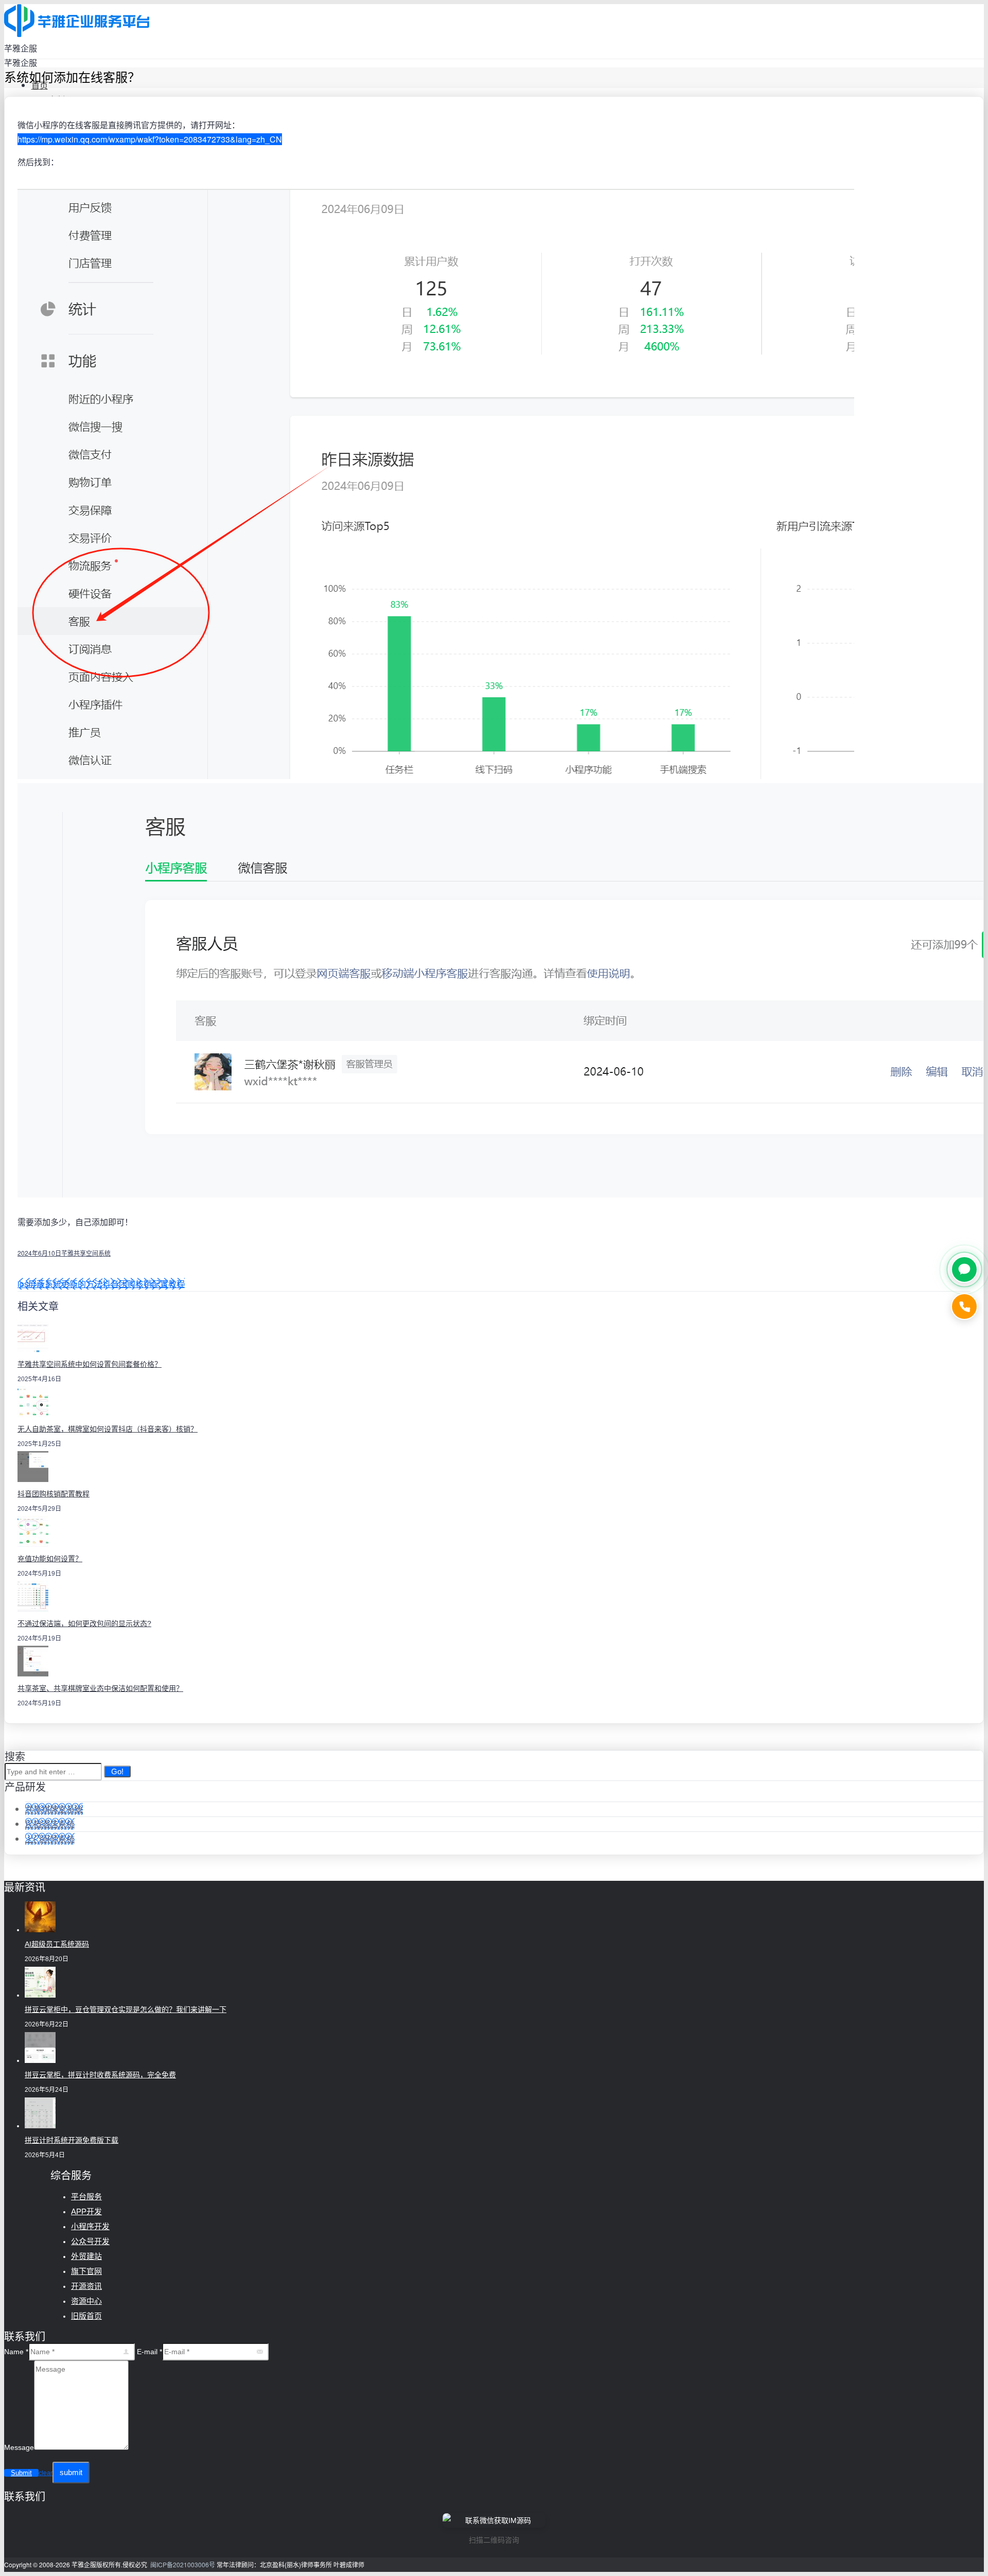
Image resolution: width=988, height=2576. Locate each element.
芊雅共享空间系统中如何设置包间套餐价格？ (90, 1364)
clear (46, 2473)
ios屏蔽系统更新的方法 (60, 1284)
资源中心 (86, 2301)
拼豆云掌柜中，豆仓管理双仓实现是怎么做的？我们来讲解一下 (126, 2009)
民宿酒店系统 (50, 1824)
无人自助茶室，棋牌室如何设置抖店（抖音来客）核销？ (108, 1429)
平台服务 (86, 2196)
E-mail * (149, 2352)
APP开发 (86, 2211)
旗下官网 (86, 2271)
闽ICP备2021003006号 (183, 2564)
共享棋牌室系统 (54, 1809)
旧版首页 (86, 2316)
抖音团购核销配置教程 (144, 1284)
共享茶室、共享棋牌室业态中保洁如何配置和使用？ (100, 1688)
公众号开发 (90, 2241)
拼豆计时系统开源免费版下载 (72, 2140)
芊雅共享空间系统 (86, 1253)
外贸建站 (86, 2256)
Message (19, 2447)
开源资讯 (86, 2286)
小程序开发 (90, 2226)
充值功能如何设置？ (50, 1559)
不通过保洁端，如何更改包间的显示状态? (84, 1624)
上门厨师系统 (50, 1839)
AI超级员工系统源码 (57, 1944)
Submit (21, 2473)
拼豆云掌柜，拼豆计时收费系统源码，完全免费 (100, 2075)
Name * (16, 2352)
